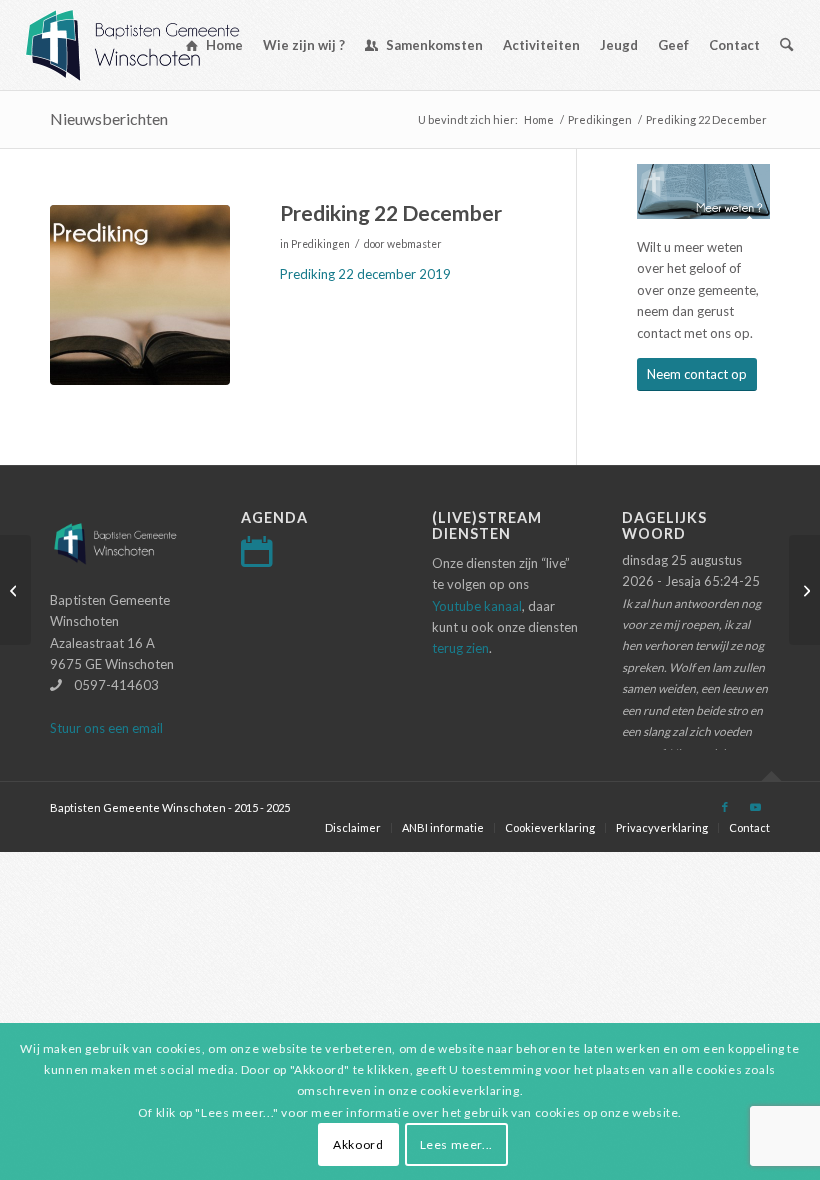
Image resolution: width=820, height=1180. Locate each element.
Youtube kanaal (477, 606)
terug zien (460, 648)
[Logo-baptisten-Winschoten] (147, 45)
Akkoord (358, 1144)
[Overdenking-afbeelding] (140, 295)
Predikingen (320, 244)
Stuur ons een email (106, 728)
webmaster (414, 244)
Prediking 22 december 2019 (365, 274)
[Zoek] (786, 45)
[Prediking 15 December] (15, 590)
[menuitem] (214, 45)
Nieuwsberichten (109, 118)
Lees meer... (456, 1144)
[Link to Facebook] (725, 807)
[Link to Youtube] (755, 807)
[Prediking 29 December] (804, 590)
